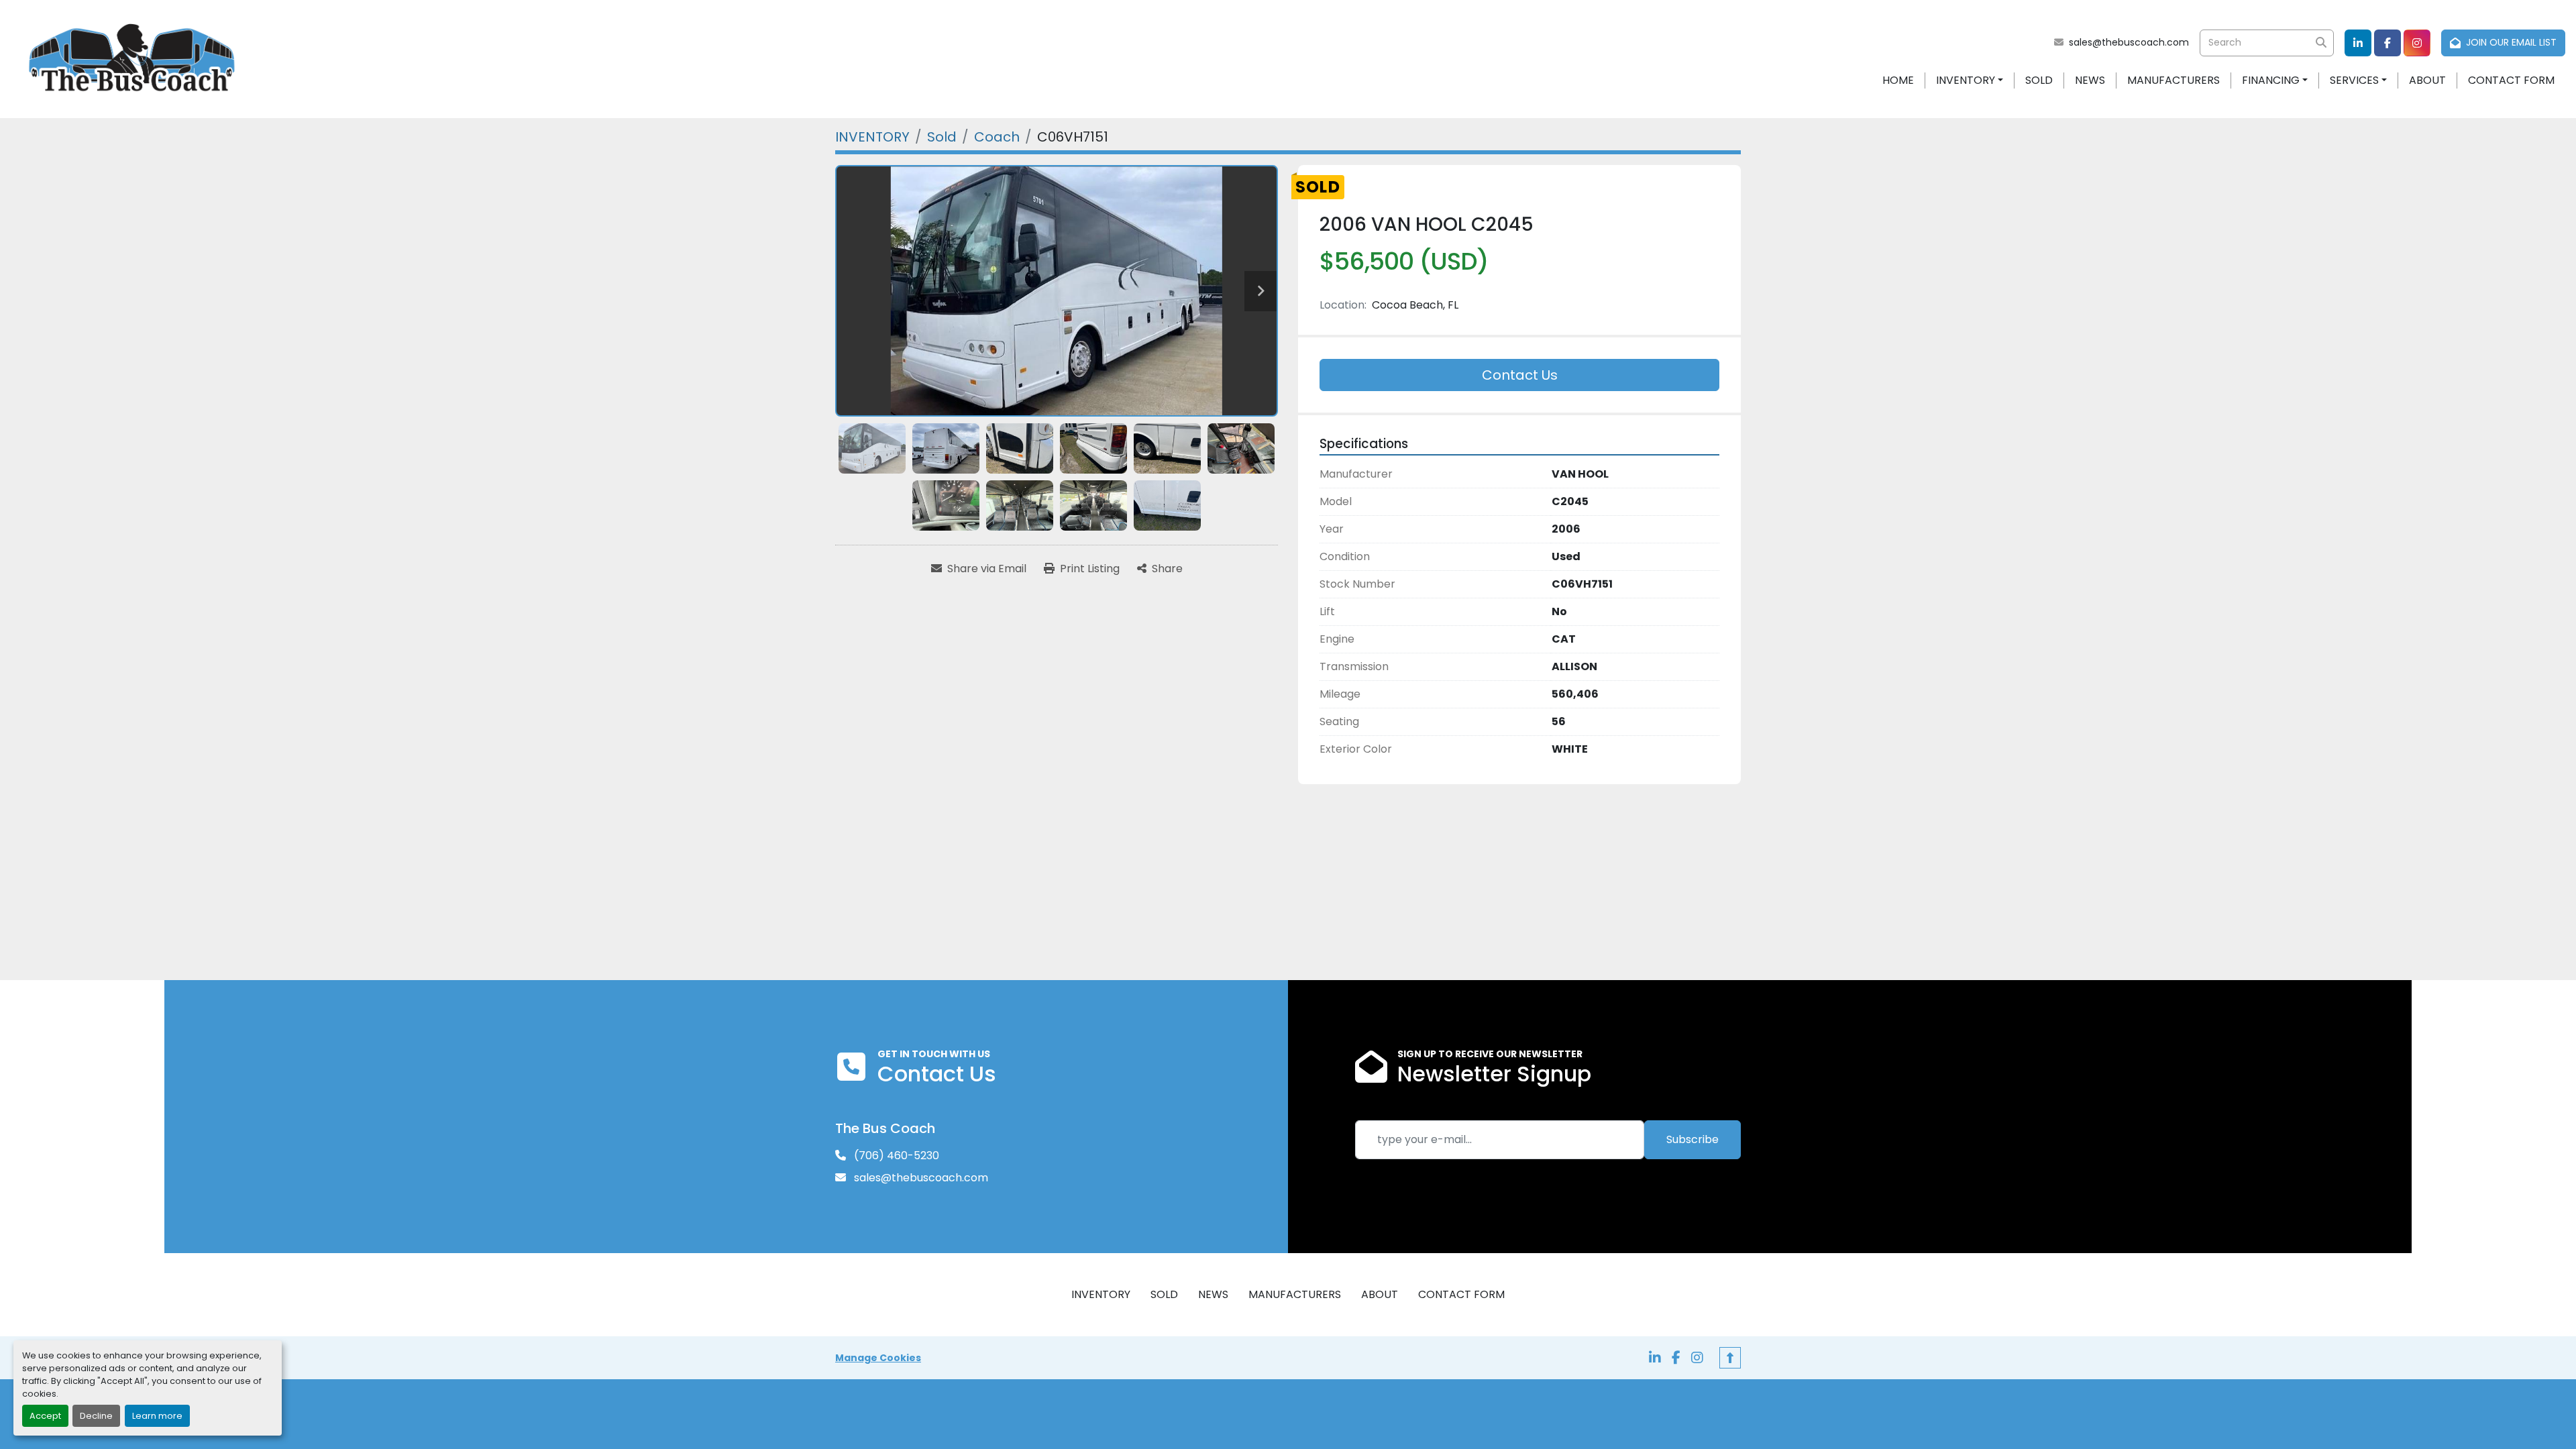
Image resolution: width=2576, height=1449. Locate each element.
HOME (1898, 80)
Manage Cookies (878, 1358)
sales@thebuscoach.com (2129, 42)
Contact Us (1520, 375)
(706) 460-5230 (895, 1156)
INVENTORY (1966, 80)
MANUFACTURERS (2173, 80)
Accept (45, 1416)
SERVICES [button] (2354, 80)
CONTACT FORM (2511, 80)
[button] (1970, 80)
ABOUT (2427, 80)
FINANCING (2271, 80)
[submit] (2320, 43)
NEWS (2090, 80)
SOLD (2039, 80)
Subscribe (1693, 1139)
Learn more (157, 1416)
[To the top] (1730, 1358)
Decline (96, 1416)
